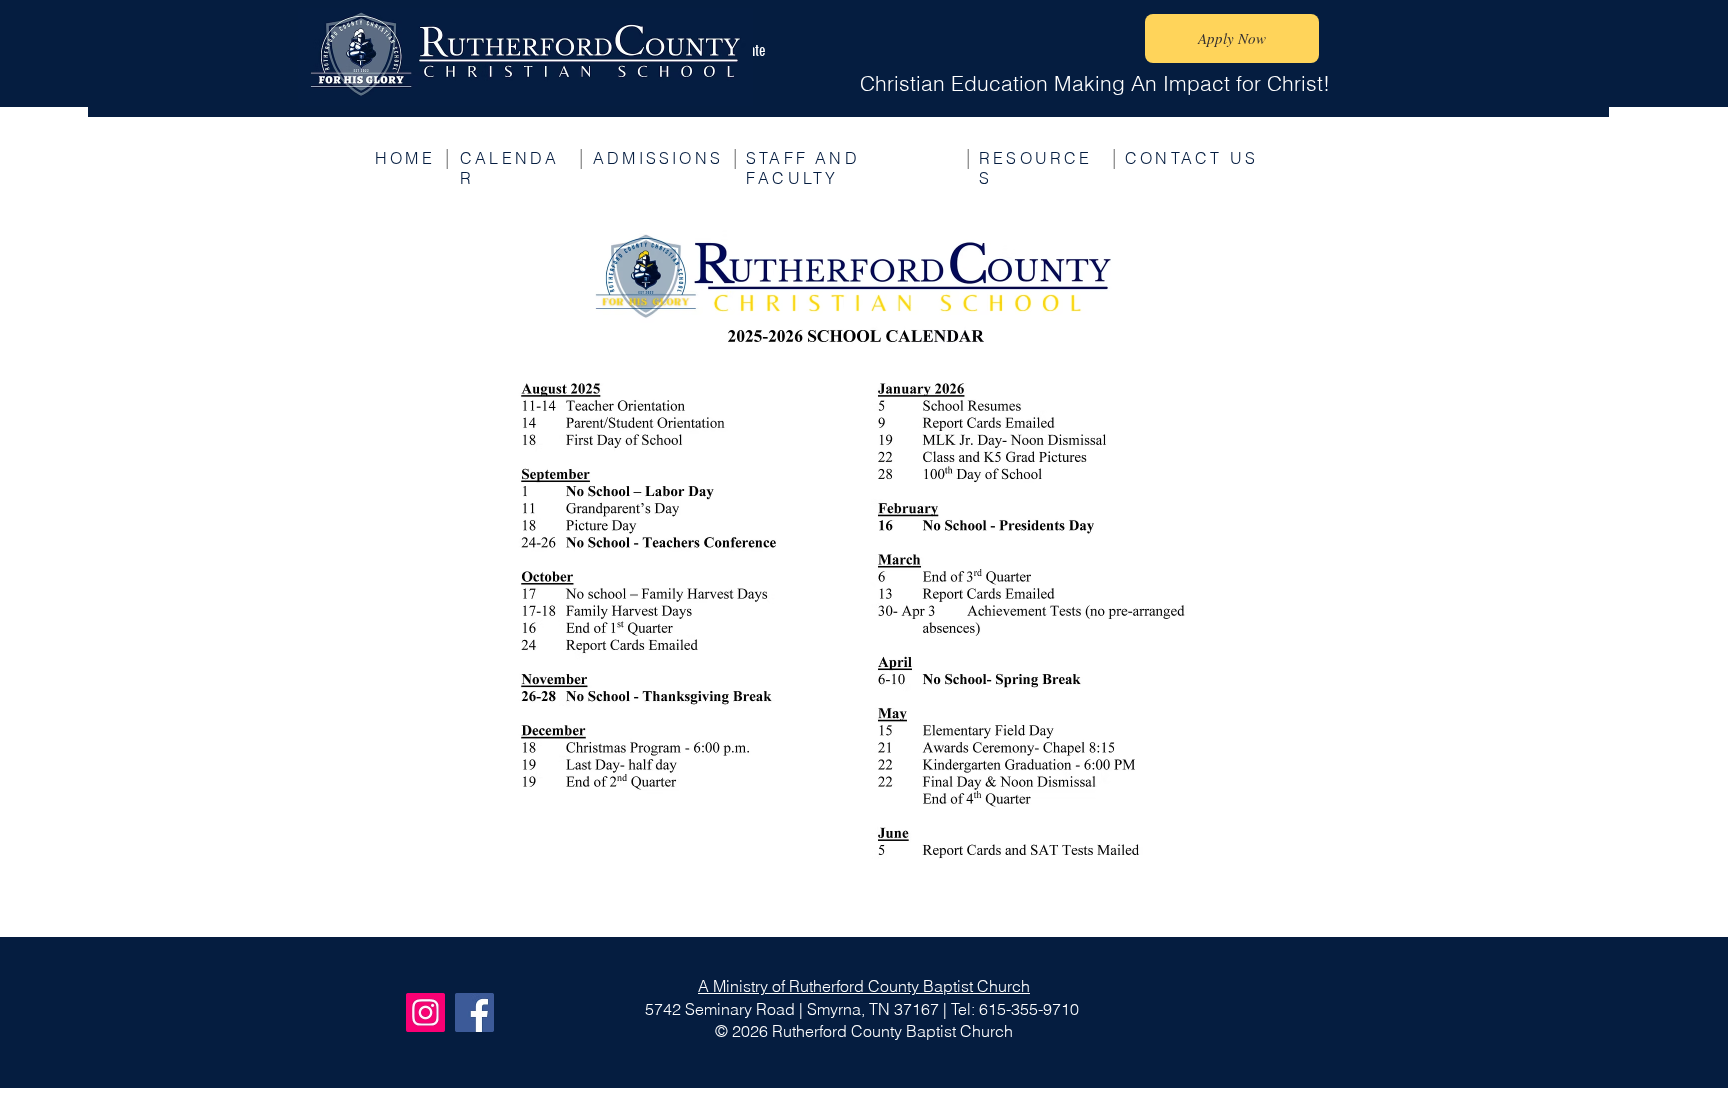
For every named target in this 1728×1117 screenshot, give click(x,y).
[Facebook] (474, 1012)
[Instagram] (425, 1012)
